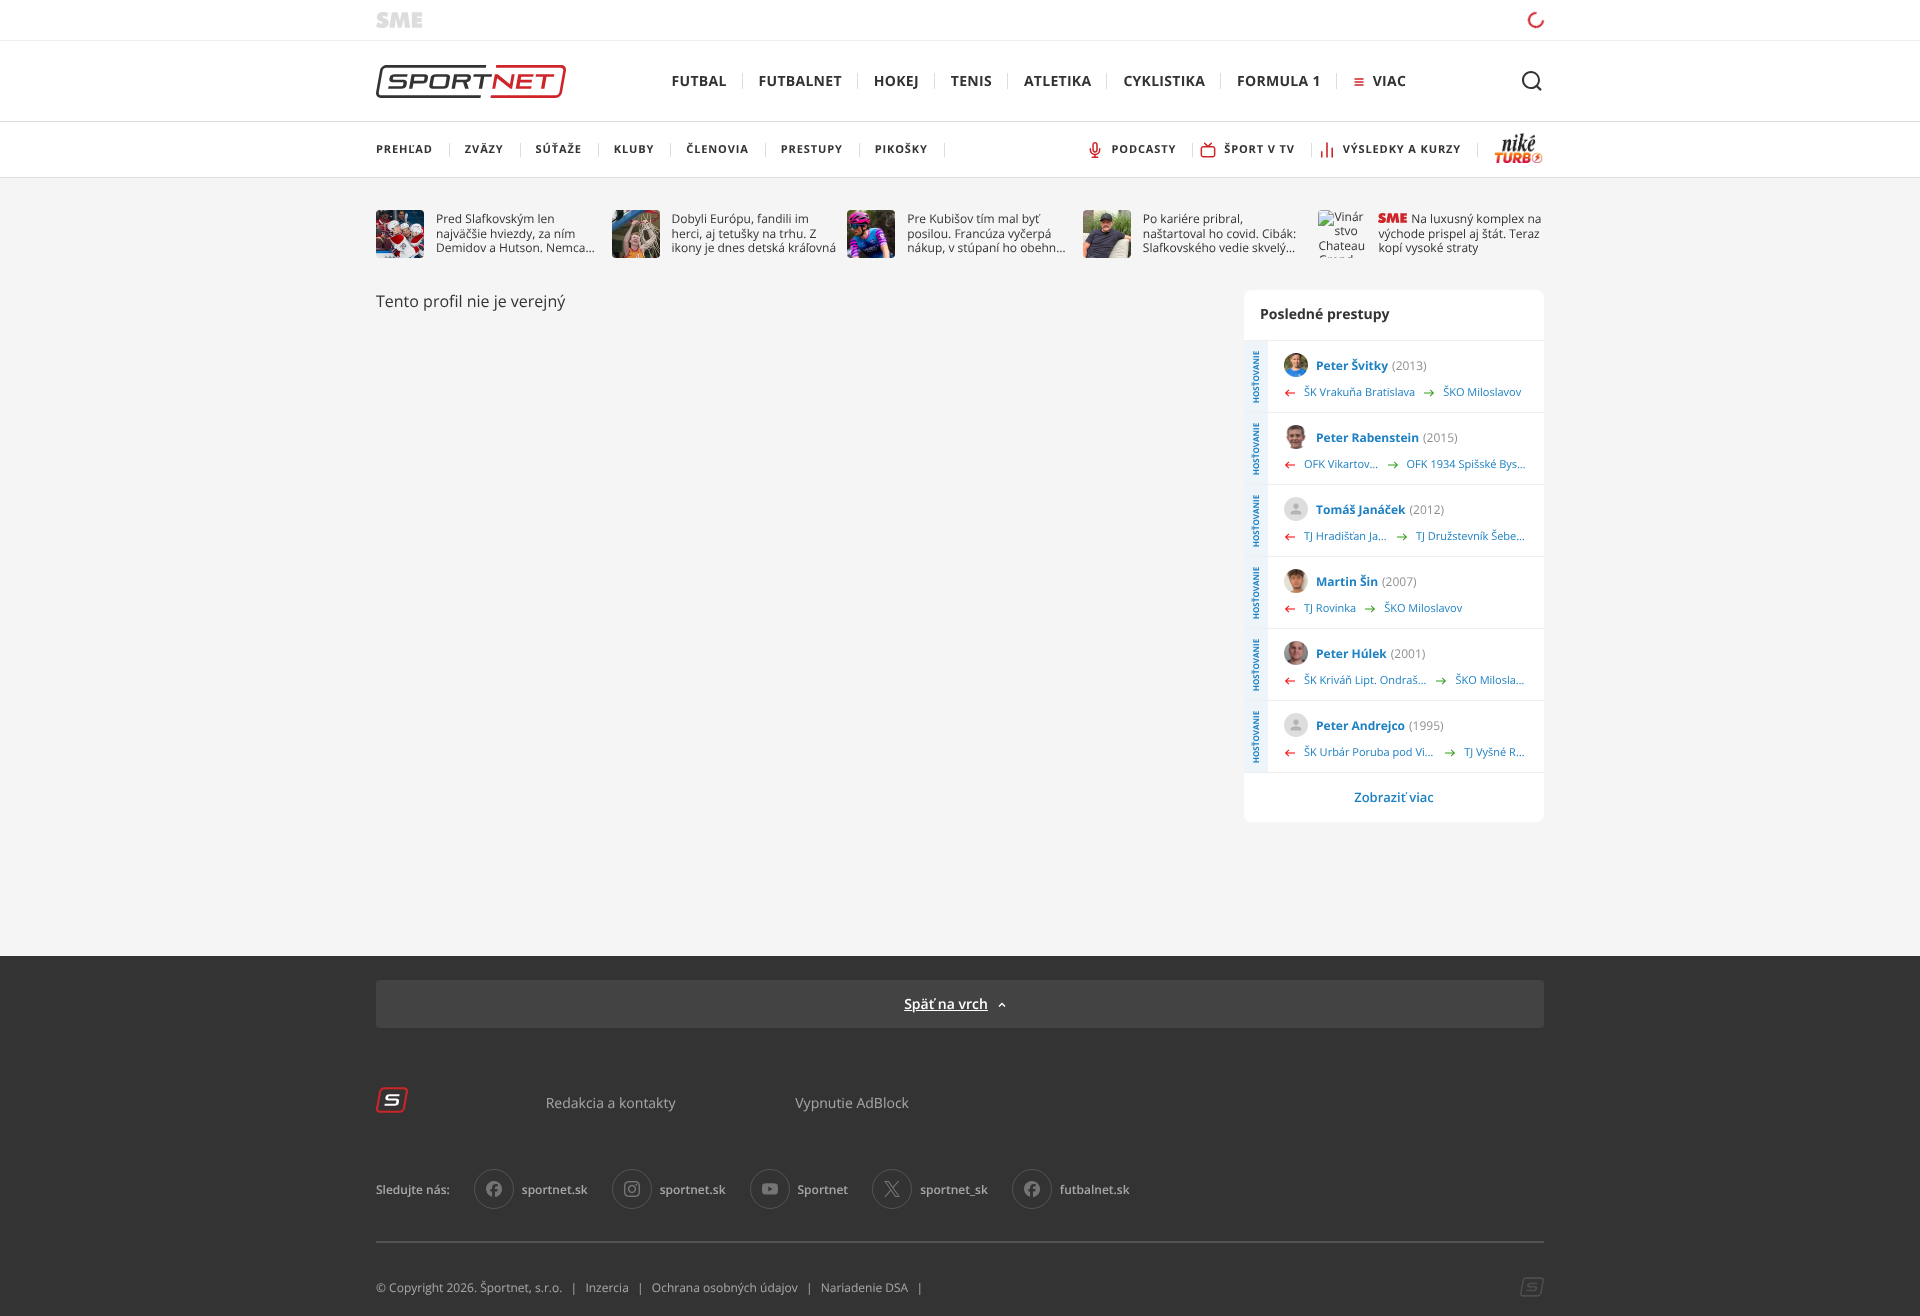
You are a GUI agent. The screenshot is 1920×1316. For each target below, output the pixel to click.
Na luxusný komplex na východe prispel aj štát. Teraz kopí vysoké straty (1459, 233)
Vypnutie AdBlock (852, 1102)
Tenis (971, 81)
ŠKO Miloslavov (1482, 392)
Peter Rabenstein (1367, 437)
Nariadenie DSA (865, 1287)
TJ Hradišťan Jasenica (1346, 536)
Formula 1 (1279, 81)
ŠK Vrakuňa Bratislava (1359, 392)
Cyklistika (1164, 81)
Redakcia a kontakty (611, 1102)
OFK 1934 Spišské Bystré (1467, 464)
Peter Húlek (1351, 653)
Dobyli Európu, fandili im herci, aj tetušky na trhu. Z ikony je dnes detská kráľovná (754, 233)
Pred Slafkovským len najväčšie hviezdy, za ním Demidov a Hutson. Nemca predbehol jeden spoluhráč (511, 233)
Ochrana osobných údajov (725, 1287)
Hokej (896, 81)
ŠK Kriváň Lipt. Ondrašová (1365, 680)
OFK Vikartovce (1341, 464)
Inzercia (606, 1287)
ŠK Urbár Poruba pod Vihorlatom (1370, 752)
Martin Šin (1347, 581)
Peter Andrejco (1360, 725)
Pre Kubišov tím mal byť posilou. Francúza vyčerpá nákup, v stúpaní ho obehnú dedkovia (985, 233)
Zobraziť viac (1394, 797)
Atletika (1057, 81)
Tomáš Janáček (1361, 509)
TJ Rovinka (1330, 608)
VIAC (1389, 81)
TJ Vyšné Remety (1496, 752)
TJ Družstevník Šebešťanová (1472, 536)
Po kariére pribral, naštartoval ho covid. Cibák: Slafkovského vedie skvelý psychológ (1219, 233)
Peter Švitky (1352, 365)
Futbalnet (800, 81)
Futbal (699, 81)
